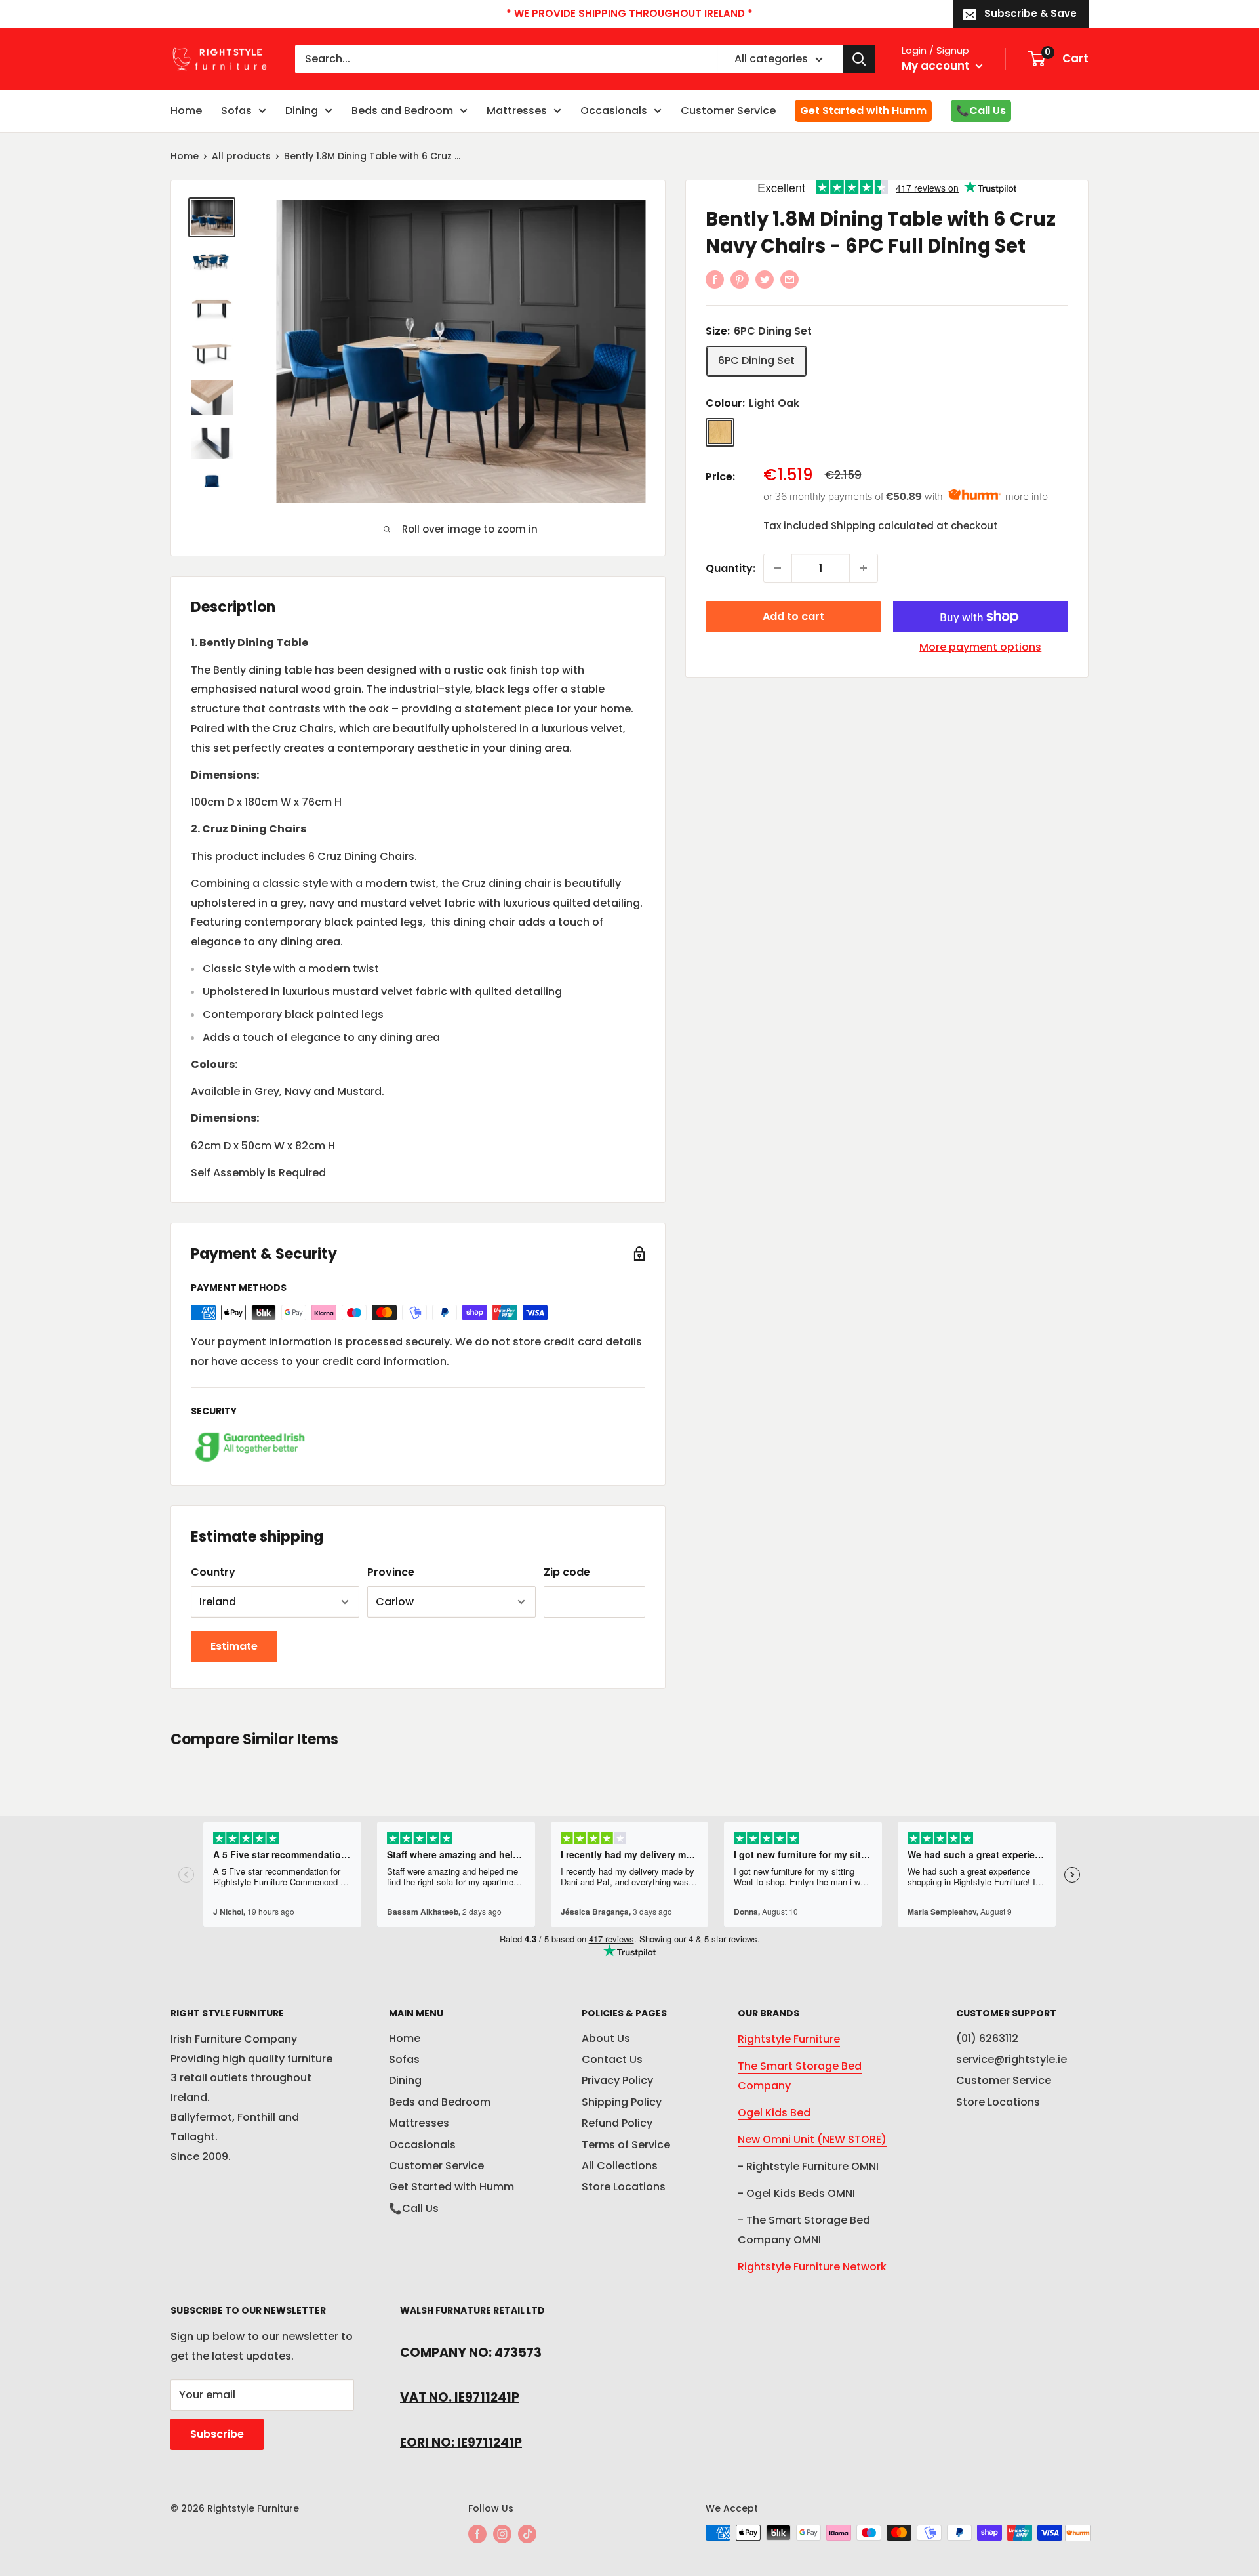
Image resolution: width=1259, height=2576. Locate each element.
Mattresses (517, 111)
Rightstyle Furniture (789, 2039)
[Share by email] (789, 279)
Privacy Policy (617, 2080)
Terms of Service (626, 2145)
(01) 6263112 (987, 2038)
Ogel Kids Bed (774, 2113)
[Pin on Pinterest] (740, 279)
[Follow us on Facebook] (477, 2534)
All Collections (620, 2166)
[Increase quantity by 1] (864, 568)
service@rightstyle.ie (1011, 2059)
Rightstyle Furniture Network (812, 2267)
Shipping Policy (622, 2102)
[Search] (859, 59)
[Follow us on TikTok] (527, 2534)
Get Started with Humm (863, 111)
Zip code (567, 1572)
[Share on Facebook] (715, 279)
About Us (606, 2038)
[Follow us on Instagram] (502, 2534)
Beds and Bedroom (402, 111)
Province (391, 1572)
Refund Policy (617, 2123)
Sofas (236, 111)
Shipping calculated (882, 526)
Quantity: (730, 568)
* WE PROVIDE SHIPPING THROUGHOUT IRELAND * (629, 13)
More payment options (980, 647)
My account (937, 66)
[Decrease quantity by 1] (778, 568)
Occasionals (614, 111)
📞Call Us (981, 111)
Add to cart (793, 616)
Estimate (234, 1646)
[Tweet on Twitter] (765, 279)
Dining (302, 111)
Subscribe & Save (1030, 13)
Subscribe (217, 2434)
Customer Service (728, 111)
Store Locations (624, 2187)
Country (213, 1572)
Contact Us (612, 2059)
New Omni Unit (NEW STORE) (812, 2139)
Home (186, 111)
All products (241, 156)
